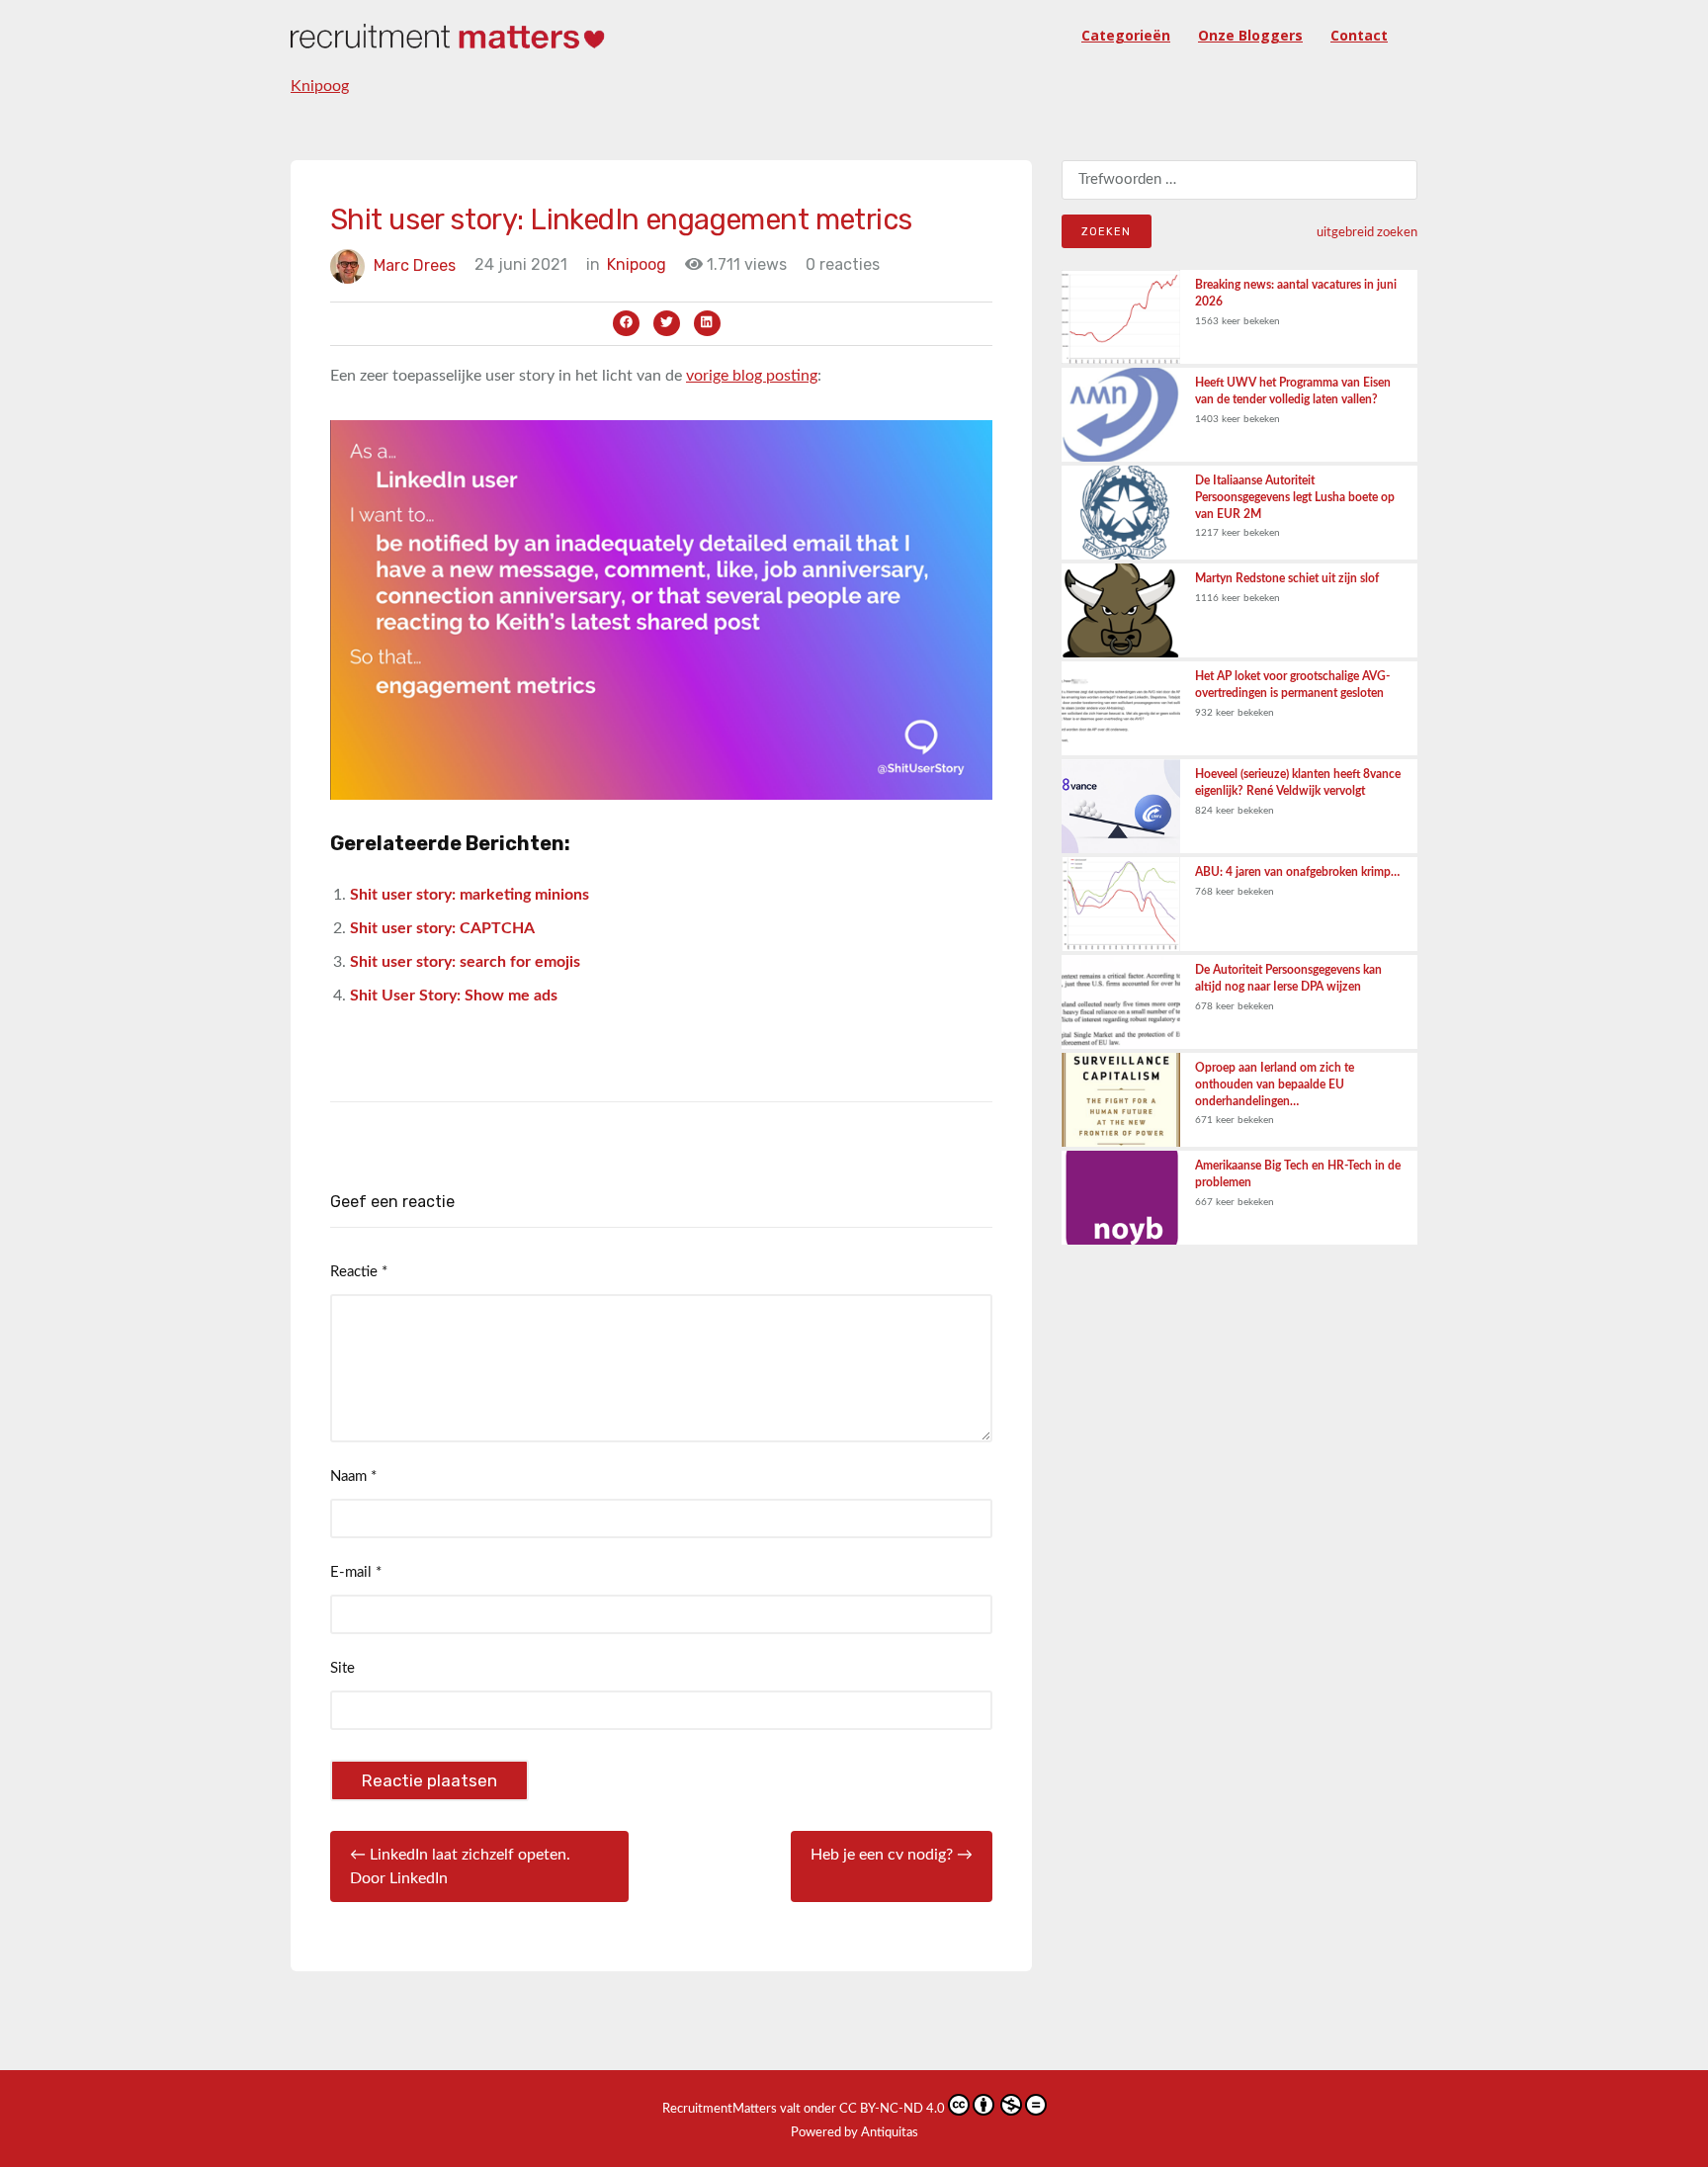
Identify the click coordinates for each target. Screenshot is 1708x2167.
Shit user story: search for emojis (465, 962)
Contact (1359, 35)
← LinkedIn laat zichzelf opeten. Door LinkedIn (460, 1866)
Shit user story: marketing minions (470, 895)
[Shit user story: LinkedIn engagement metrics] (661, 609)
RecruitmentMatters (720, 2109)
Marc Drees (415, 264)
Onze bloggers (1250, 35)
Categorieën (1126, 35)
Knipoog (320, 86)
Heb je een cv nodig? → (892, 1855)
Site (342, 1668)
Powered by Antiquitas (854, 2133)
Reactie (359, 1272)
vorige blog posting (752, 376)
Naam (353, 1476)
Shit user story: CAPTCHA (442, 928)
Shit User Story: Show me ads (454, 996)
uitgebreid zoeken (1367, 232)
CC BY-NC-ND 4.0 (892, 2109)
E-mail (356, 1572)
